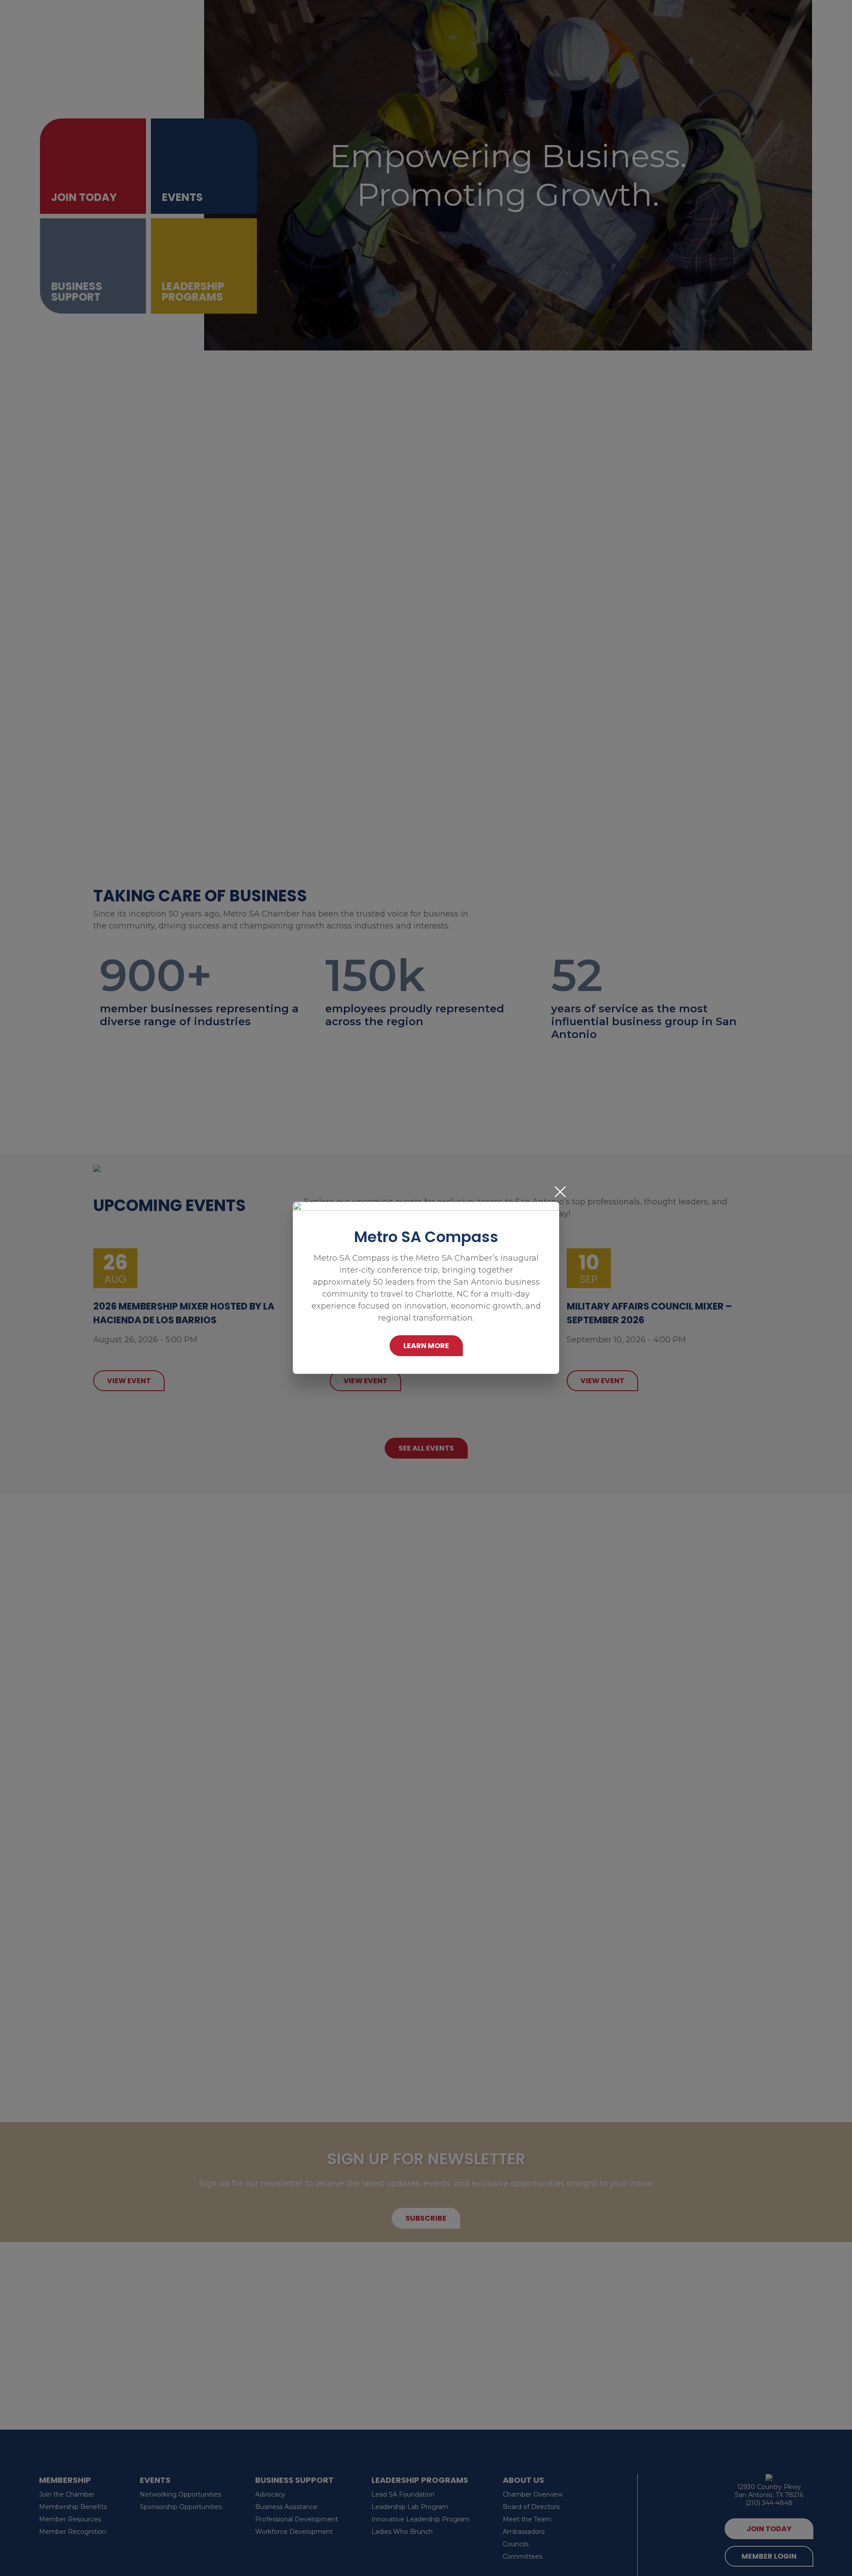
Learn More (426, 1346)
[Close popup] (560, 1192)
